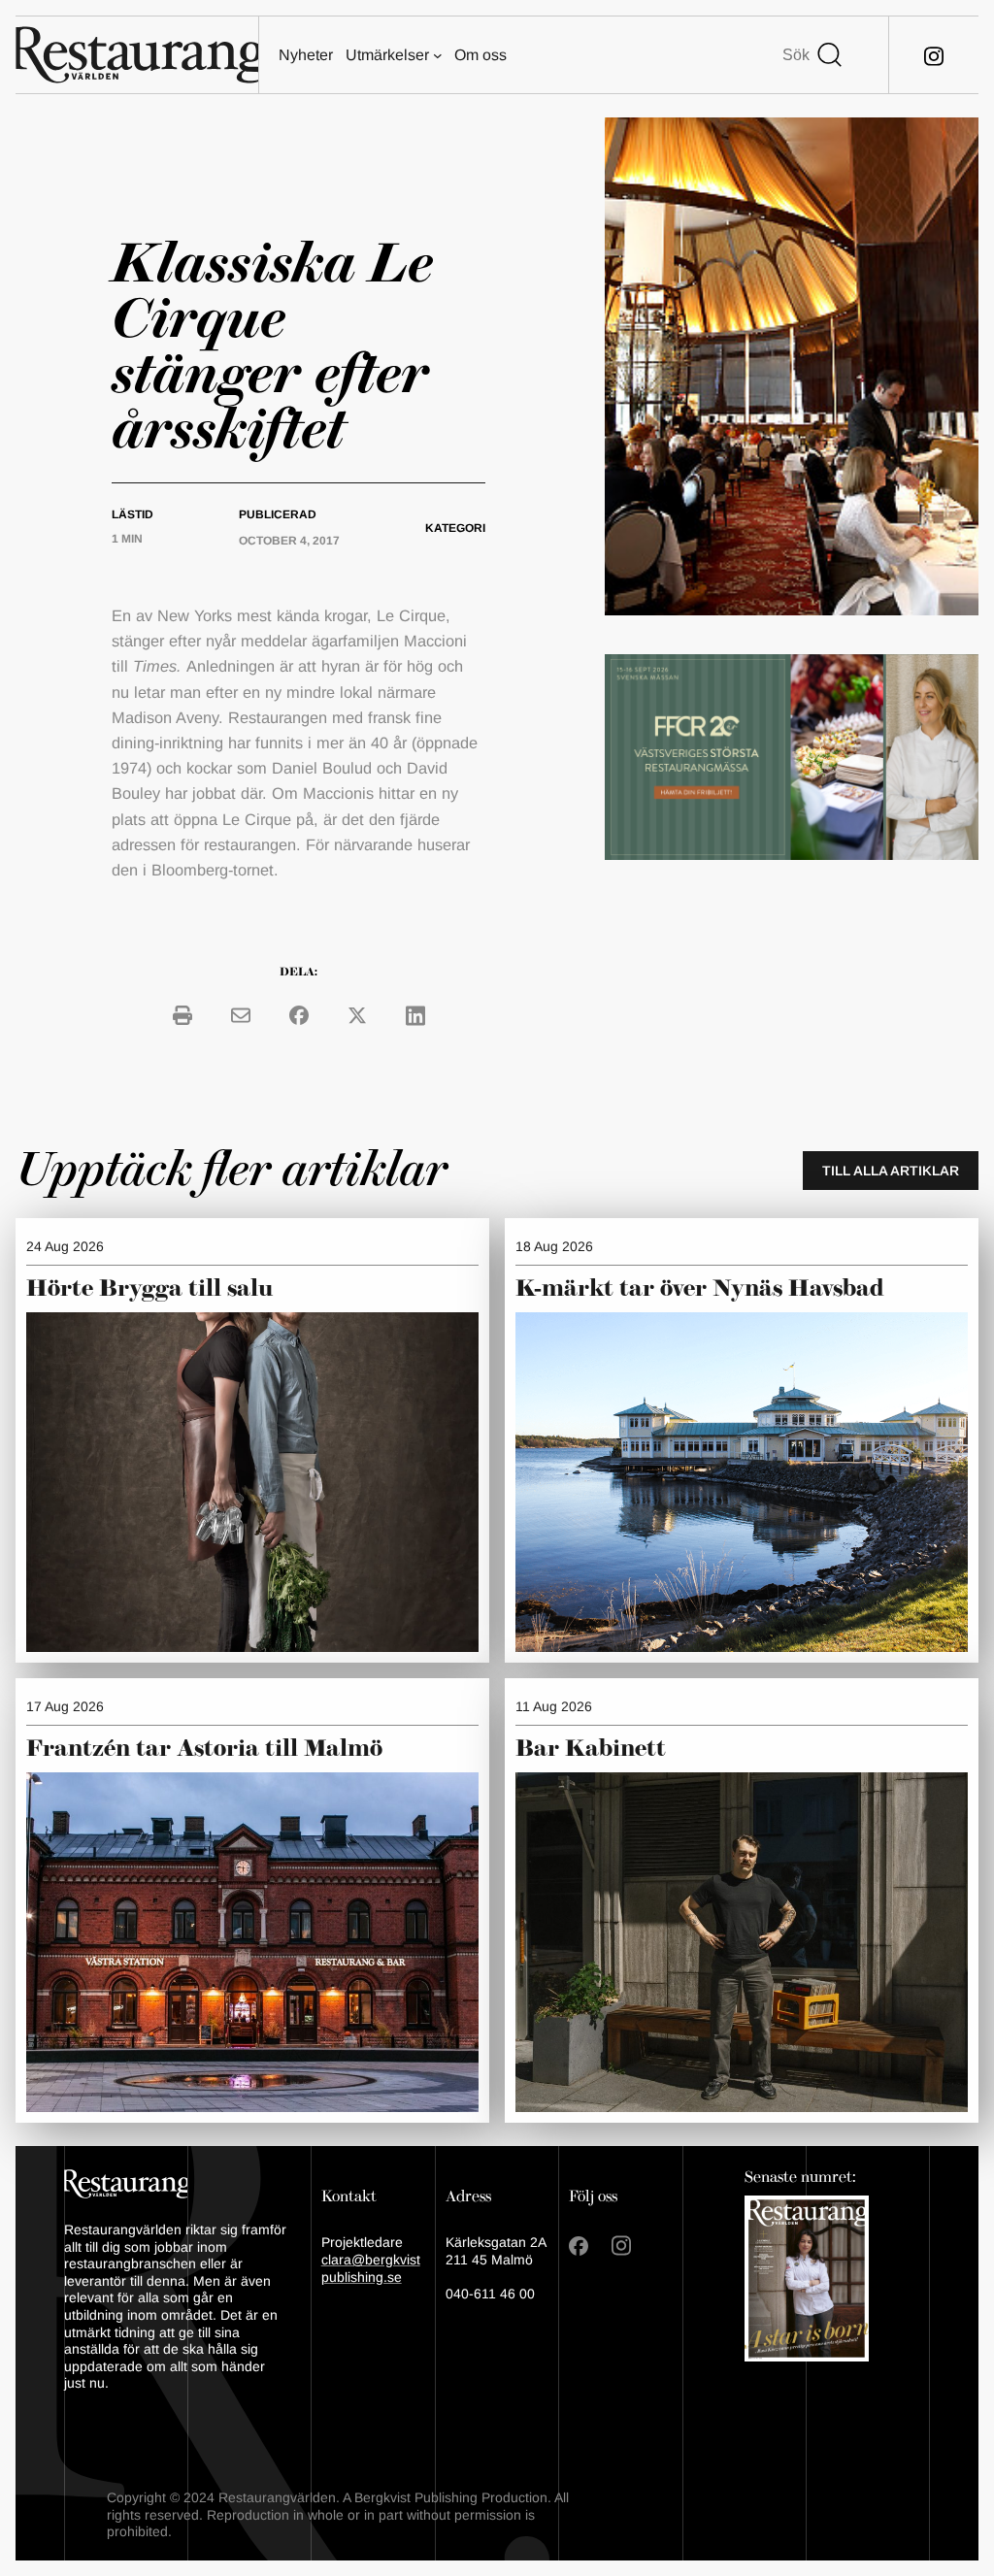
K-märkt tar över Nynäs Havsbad (700, 1289)
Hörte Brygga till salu (149, 1289)
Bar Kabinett (594, 1749)
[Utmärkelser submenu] (438, 55)
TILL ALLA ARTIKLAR (891, 1171)
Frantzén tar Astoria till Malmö (204, 1749)
